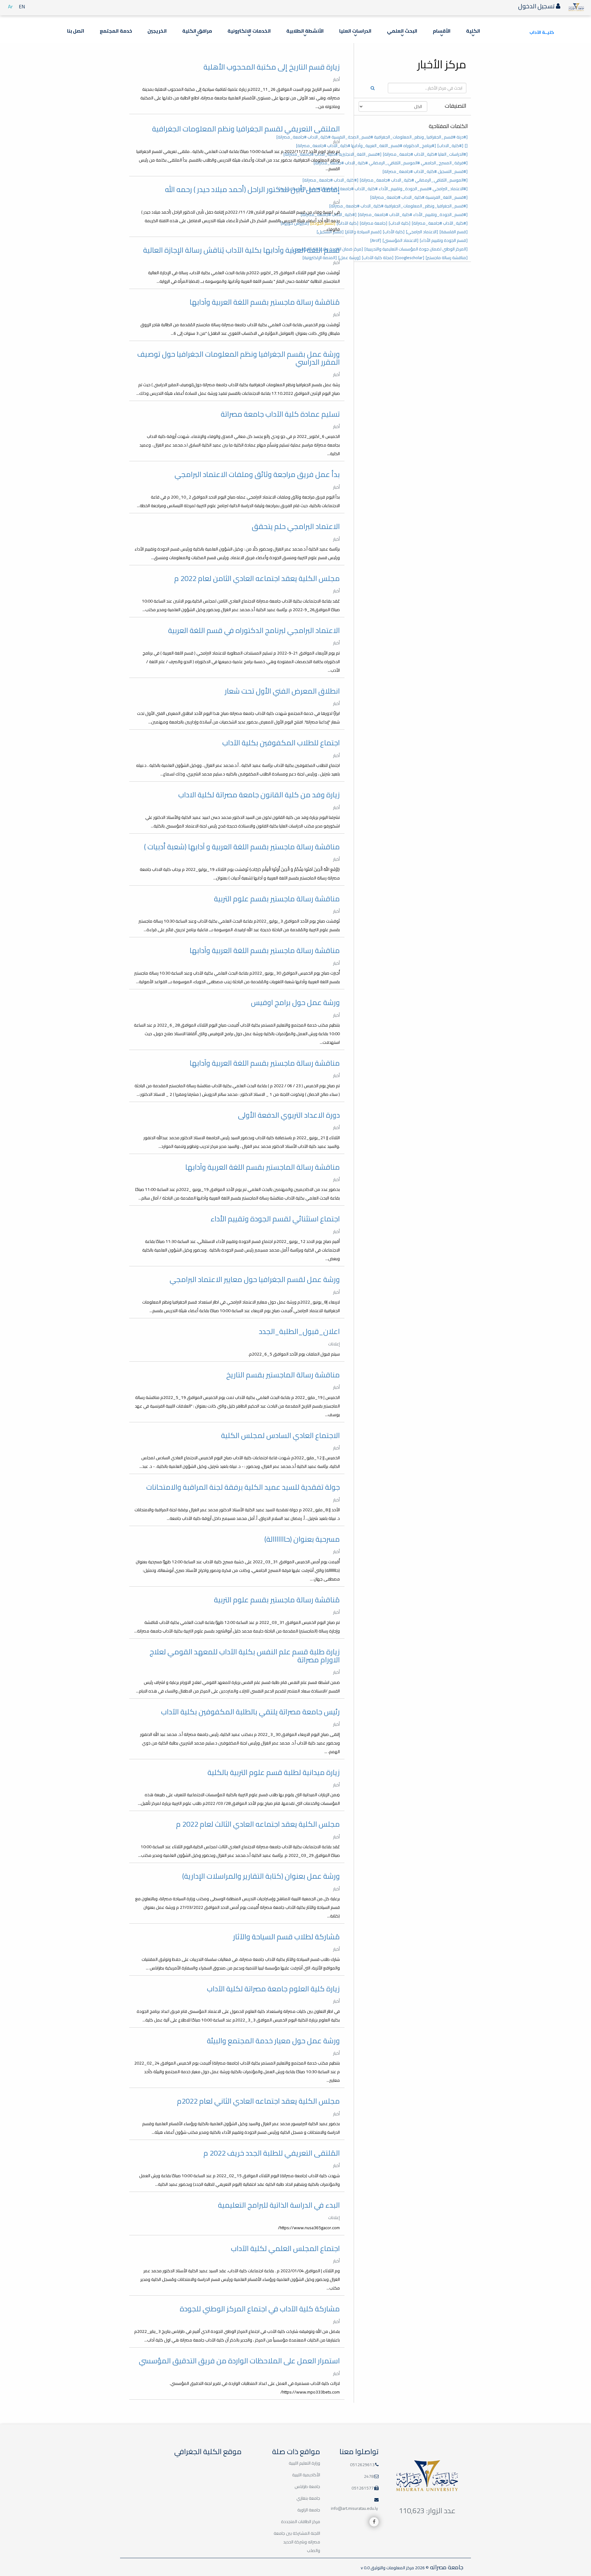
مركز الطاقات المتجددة (301, 2522)
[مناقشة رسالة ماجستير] (447, 258)
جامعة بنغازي (308, 2498)
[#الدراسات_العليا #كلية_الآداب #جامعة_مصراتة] (425, 154)
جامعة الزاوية (309, 2510)
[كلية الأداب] (394, 232)
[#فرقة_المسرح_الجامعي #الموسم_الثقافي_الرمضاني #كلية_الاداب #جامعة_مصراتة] (391, 163)
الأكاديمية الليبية (306, 2475)
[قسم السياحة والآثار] (363, 232)
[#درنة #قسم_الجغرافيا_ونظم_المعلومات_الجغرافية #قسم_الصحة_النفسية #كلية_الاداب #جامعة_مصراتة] (372, 137)
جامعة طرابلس (307, 2486)
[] (466, 146)
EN (22, 6)
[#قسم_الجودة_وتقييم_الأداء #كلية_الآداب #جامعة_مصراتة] (413, 214)
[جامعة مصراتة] (374, 223)
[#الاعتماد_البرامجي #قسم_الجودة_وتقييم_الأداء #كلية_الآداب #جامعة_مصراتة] (396, 189)
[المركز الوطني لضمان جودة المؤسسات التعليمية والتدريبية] (416, 249)
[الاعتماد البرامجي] (422, 232)
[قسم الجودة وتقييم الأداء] (444, 240)
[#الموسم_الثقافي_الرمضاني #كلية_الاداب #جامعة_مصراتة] (414, 180)
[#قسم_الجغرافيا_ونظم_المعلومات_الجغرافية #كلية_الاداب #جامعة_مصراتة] (398, 206)
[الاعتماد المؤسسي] (400, 240)
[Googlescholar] (410, 258)
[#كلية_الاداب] (450, 146)
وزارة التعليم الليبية (304, 2463)
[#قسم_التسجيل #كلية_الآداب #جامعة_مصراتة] (425, 171)
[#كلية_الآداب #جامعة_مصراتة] (440, 223)
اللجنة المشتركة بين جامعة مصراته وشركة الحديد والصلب (297, 2542)
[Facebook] (374, 2522)
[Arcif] (376, 240)
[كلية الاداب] (400, 223)
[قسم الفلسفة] (454, 232)
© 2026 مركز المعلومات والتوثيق (399, 2568)
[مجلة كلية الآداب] (378, 258)
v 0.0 (365, 2568)
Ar (10, 6)
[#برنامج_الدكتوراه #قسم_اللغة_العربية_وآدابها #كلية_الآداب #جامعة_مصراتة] (366, 146)
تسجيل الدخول (537, 6)
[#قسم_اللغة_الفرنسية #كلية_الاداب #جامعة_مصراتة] (419, 197)
